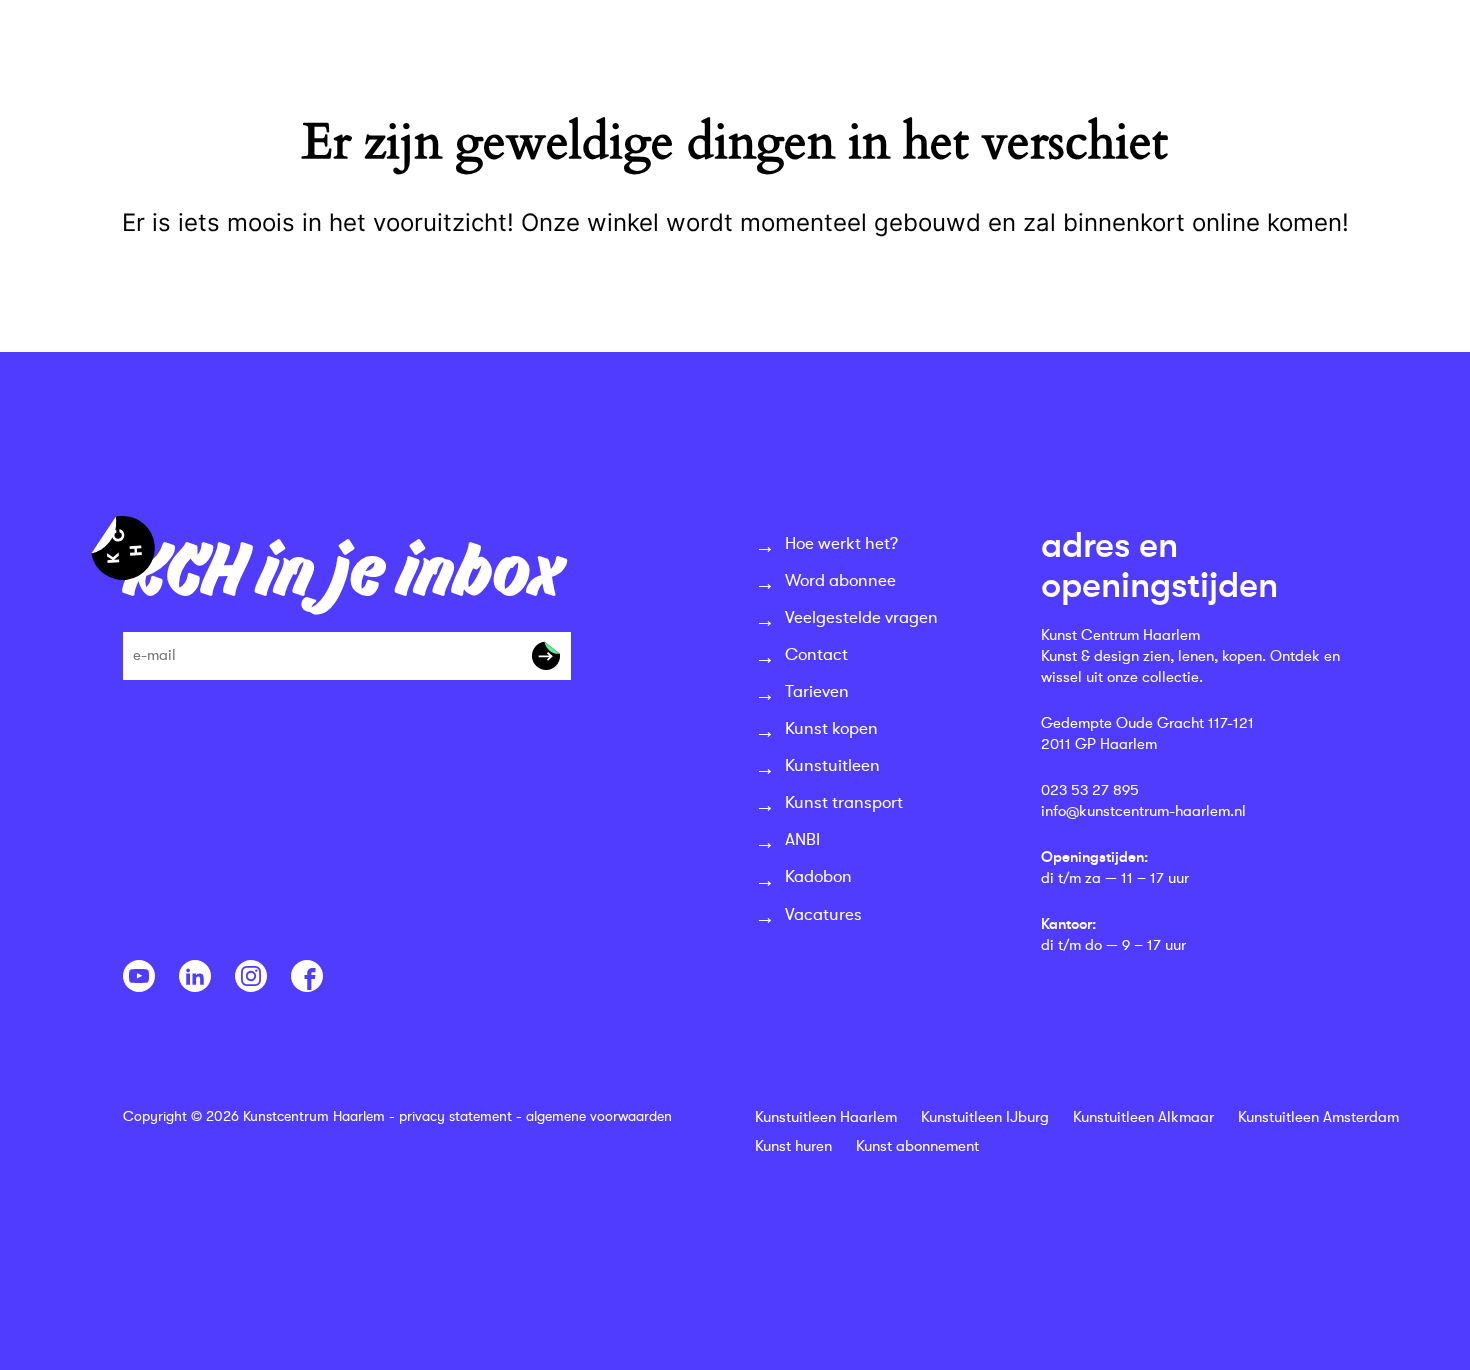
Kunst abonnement (917, 1146)
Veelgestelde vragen (861, 617)
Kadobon (818, 876)
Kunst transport (844, 802)
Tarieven (817, 691)
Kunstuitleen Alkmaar (1143, 1117)
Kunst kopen (831, 728)
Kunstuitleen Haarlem (826, 1117)
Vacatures (823, 914)
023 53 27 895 (1090, 790)
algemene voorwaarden (599, 1116)
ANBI (802, 839)
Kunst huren (793, 1146)
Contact (816, 654)
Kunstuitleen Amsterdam (1318, 1117)
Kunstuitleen (832, 765)
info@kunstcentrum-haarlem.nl (1143, 811)
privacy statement (455, 1116)
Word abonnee (840, 580)
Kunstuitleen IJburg (985, 1117)
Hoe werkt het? (841, 543)
